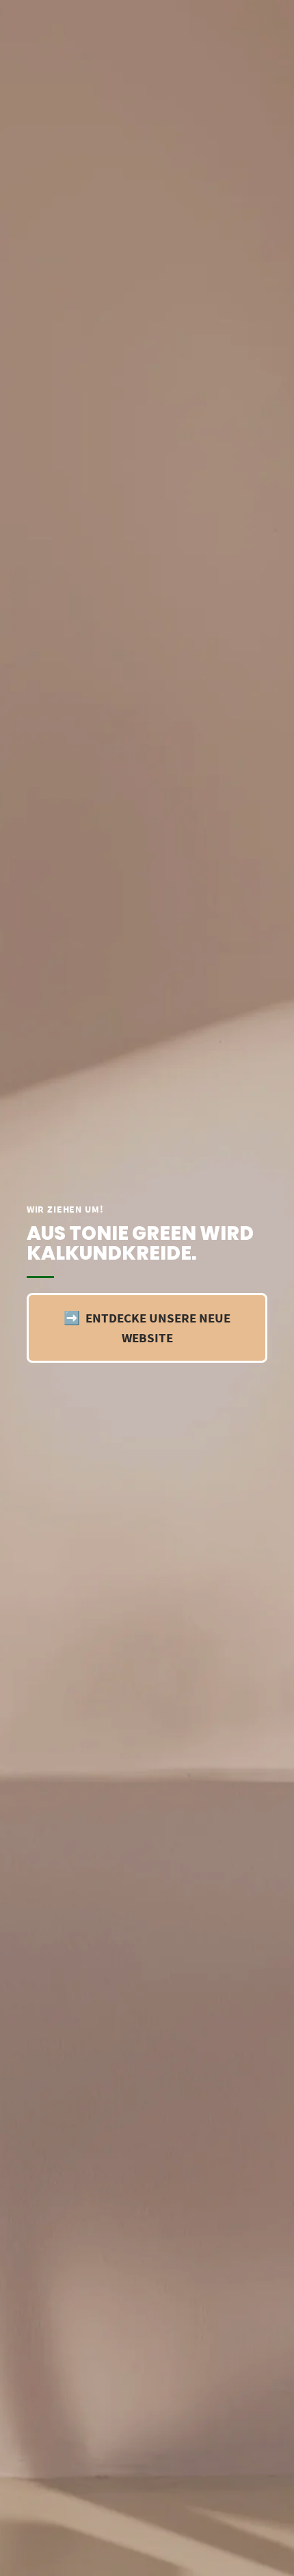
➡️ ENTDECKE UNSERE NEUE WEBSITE (147, 1328)
